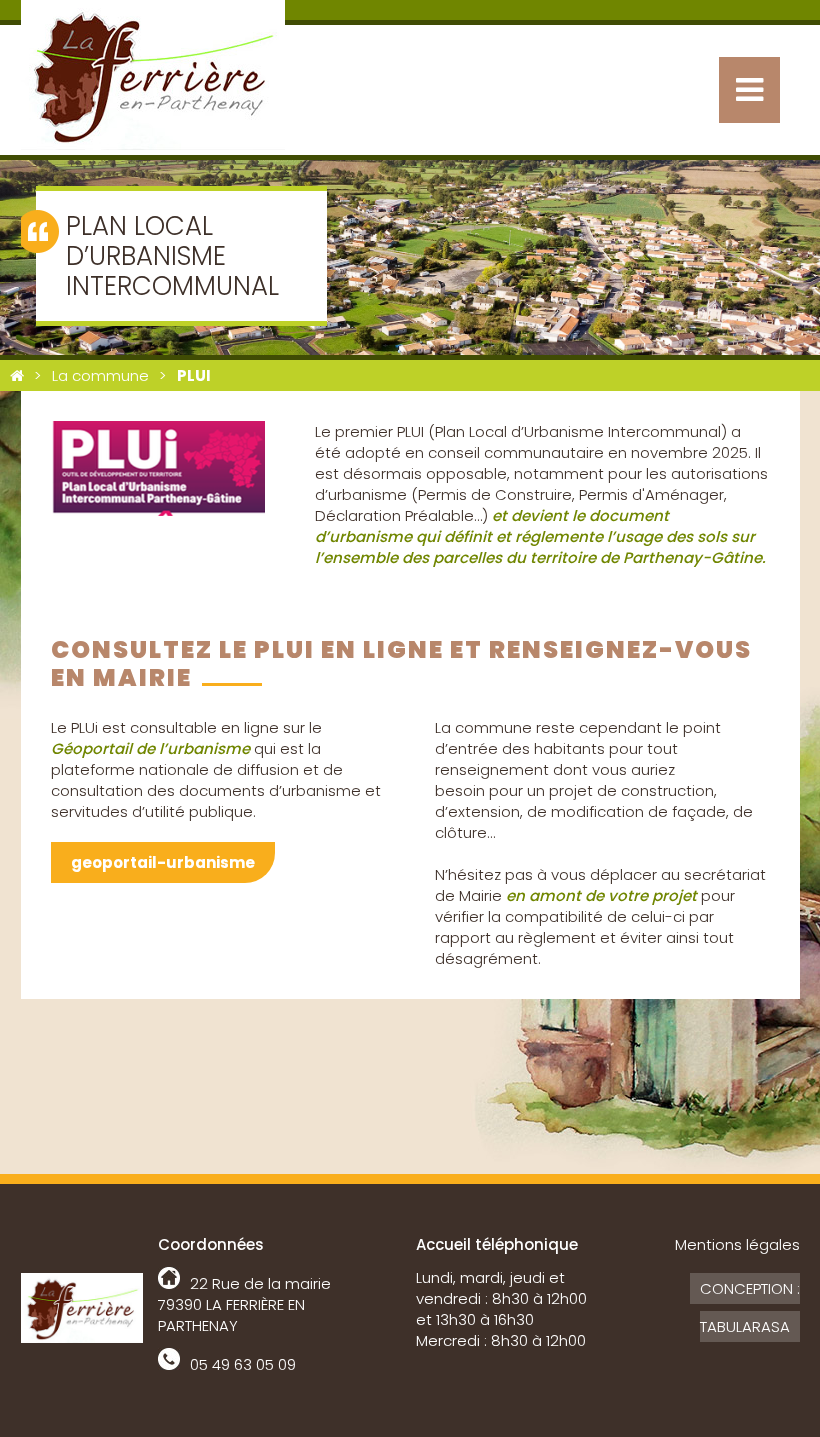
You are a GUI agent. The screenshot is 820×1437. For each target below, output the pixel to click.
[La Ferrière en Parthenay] (17, 375)
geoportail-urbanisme (163, 862)
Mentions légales (737, 1244)
